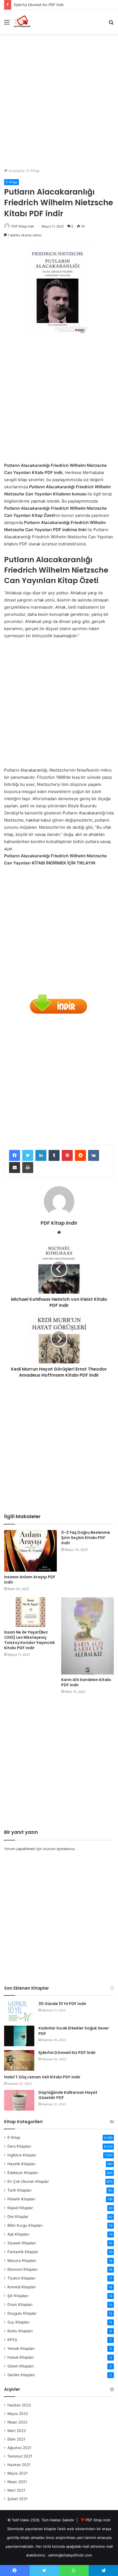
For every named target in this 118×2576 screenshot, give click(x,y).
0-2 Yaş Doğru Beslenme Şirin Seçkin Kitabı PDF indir (86, 1538)
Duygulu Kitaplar (22, 2313)
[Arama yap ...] (111, 24)
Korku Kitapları (20, 2331)
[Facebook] (15, 1155)
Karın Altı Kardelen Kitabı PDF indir (86, 1682)
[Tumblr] (54, 1155)
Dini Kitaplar (18, 2217)
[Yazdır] (28, 1168)
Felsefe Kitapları (21, 2199)
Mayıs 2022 (18, 2414)
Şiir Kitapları (18, 2296)
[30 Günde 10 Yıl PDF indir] (19, 2011)
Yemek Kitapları (21, 2348)
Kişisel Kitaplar (20, 2208)
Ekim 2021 (16, 2439)
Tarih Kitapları (19, 2190)
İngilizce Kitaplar (22, 2155)
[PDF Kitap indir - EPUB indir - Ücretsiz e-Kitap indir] (22, 22)
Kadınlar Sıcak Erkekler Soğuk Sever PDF (74, 2031)
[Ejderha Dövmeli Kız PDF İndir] (19, 2060)
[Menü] (7, 24)
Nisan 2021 (17, 2482)
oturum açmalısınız (59, 1849)
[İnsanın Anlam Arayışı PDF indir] (30, 1551)
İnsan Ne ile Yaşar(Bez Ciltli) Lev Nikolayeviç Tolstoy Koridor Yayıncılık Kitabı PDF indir (29, 1640)
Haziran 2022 (19, 2405)
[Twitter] (28, 1155)
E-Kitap (33, 171)
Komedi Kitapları (22, 2287)
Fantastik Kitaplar (23, 2252)
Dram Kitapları (20, 2305)
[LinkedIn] (41, 1155)
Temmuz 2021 (20, 2456)
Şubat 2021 (17, 2499)
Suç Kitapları (19, 2322)
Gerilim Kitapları (21, 2375)
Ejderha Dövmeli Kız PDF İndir (39, 5)
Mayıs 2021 (17, 2473)
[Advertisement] (59, 99)
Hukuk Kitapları (21, 2357)
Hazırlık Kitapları (21, 2164)
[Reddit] (80, 1155)
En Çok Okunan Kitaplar (28, 2181)
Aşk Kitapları (18, 2234)
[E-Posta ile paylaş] (15, 1168)
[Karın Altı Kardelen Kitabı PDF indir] (88, 1636)
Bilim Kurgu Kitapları (25, 2225)
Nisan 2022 (17, 2422)
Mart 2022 (17, 2431)
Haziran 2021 (19, 2465)
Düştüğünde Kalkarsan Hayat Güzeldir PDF (68, 2095)
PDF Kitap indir (23, 226)
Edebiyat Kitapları (23, 2173)
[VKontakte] (94, 1155)
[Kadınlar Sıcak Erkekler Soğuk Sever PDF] (19, 2036)
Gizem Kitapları (21, 2366)
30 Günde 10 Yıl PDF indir (62, 2004)
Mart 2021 (16, 2490)
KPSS (12, 2340)
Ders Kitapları (19, 2146)
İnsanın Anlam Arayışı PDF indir (30, 1580)
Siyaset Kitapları (22, 2243)
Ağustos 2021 (19, 2448)
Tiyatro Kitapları (21, 2278)
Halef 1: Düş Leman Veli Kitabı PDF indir (42, 2077)
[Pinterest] (67, 1155)
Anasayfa (16, 171)
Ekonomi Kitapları (23, 2269)
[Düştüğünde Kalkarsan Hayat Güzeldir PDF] (19, 2100)
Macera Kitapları (22, 2261)
